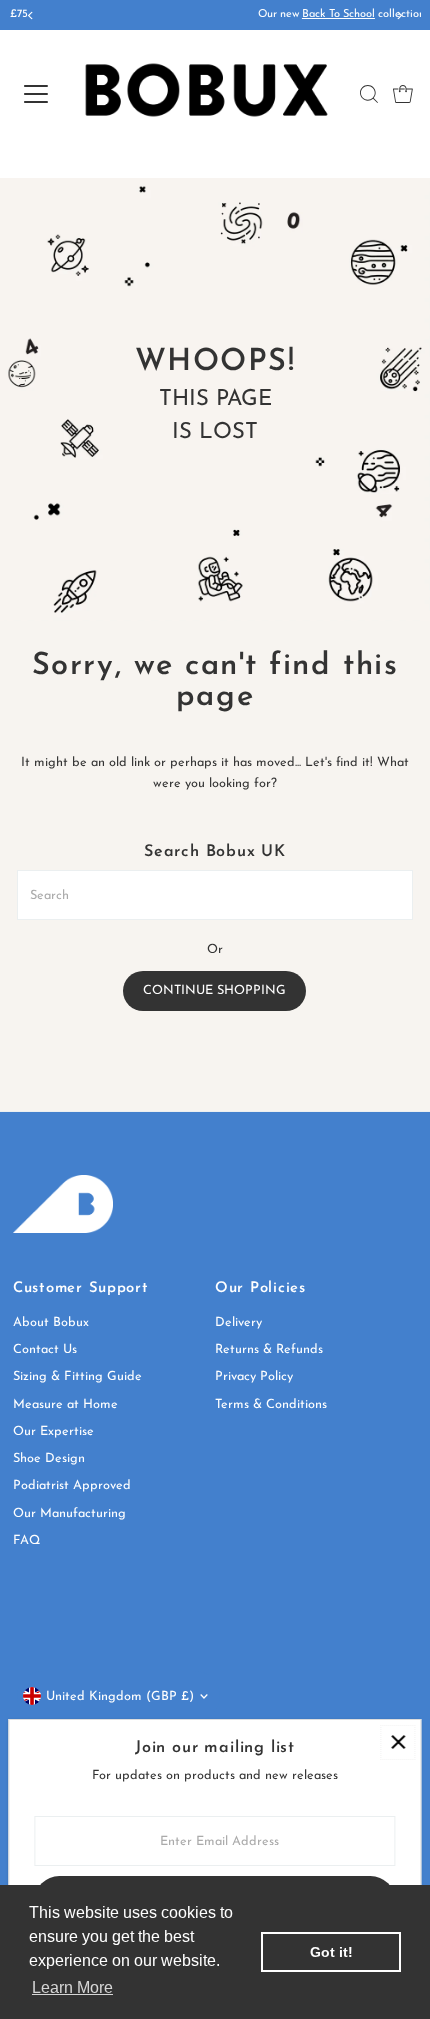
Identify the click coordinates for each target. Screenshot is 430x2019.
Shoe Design (49, 1458)
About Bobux (51, 1322)
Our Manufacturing (69, 1513)
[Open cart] (403, 94)
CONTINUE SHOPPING (214, 990)
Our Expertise (53, 1431)
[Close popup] (397, 1742)
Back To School (223, 14)
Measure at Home (65, 1404)
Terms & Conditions (271, 1404)
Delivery (238, 1322)
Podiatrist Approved (72, 1485)
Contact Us (45, 1349)
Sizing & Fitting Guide (77, 1376)
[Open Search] (369, 94)
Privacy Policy (254, 1376)
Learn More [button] (72, 1987)
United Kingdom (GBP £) (120, 1696)
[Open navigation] (35, 94)
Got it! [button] (331, 1952)
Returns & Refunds (269, 1349)
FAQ (26, 1540)
